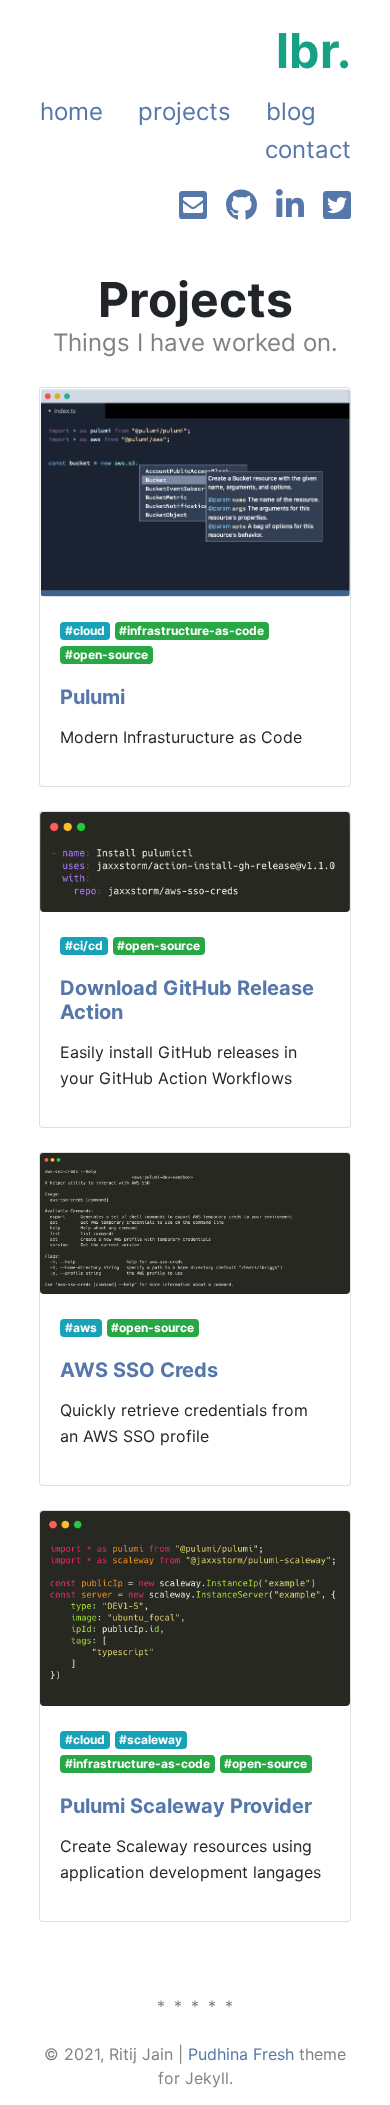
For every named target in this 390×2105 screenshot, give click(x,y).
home (71, 111)
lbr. (313, 50)
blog (291, 111)
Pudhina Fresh (241, 2054)
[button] (92, 697)
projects (184, 111)
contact (308, 149)
